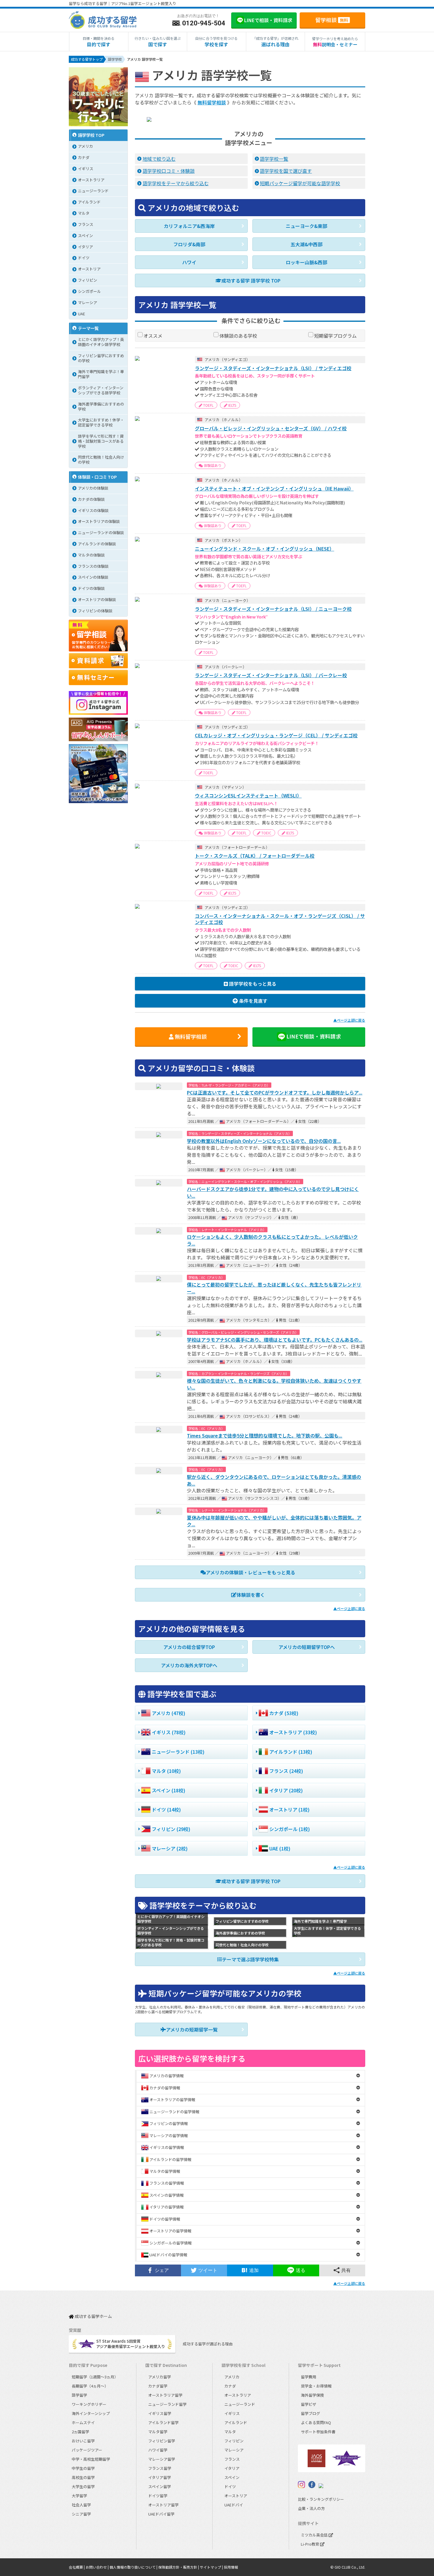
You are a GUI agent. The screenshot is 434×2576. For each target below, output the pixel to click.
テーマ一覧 (88, 328)
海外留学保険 (312, 2395)
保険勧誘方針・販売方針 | (179, 2567)
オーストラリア (238, 2395)
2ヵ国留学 (80, 2432)
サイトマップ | (212, 2567)
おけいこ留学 (83, 2441)
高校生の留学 (83, 2477)
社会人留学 (81, 2505)
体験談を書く (251, 1595)
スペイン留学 (160, 2486)
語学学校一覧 (274, 159)
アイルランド (236, 2422)
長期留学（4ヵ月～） (90, 2386)
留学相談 (332, 20)
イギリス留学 (160, 2413)
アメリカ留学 (160, 2377)
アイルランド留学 (163, 2422)
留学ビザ (309, 2404)
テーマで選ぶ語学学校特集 (250, 1959)
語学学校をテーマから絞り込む (176, 183)
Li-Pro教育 (310, 2544)
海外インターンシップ (91, 2413)
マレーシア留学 (162, 2459)
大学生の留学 (83, 2486)
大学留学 (79, 2496)
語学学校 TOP (91, 135)
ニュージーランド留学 (167, 2404)
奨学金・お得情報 (316, 2386)
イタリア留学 (160, 2477)
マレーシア (234, 2450)
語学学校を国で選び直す (286, 171)
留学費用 (309, 2377)
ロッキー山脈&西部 (306, 262)
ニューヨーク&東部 (306, 226)
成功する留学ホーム (93, 2317)
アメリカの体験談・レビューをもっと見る (251, 1572)
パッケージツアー (87, 2450)
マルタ (230, 2432)
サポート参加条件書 (318, 2432)
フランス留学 (160, 2468)
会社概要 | (77, 2567)
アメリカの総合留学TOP (189, 1647)
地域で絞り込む (159, 159)
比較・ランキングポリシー (321, 2499)
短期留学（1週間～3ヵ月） (95, 2377)
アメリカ (232, 2377)
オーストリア (236, 2496)
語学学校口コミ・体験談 (169, 171)
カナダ (230, 2386)
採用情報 (231, 2567)
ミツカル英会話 (315, 2535)
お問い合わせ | (98, 2567)
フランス (232, 2459)
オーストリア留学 (163, 2505)
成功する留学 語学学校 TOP (251, 280)
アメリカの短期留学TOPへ (307, 1647)
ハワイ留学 (158, 2450)
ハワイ (189, 262)
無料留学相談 (212, 102)
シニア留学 (81, 2514)
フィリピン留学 (162, 2441)
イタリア (232, 2468)
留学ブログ (310, 2413)
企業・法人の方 (311, 2508)
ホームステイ (83, 2422)
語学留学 (79, 2395)
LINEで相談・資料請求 (314, 1036)
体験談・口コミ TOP (97, 477)
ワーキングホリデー (89, 2404)
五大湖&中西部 (306, 244)
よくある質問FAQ (316, 2422)
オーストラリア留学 (165, 2395)
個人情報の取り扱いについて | (134, 2567)
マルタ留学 (158, 2432)
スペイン (232, 2477)
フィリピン (234, 2441)
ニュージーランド (240, 2404)
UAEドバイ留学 (161, 2514)
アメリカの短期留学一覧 (192, 2029)
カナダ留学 (158, 2386)
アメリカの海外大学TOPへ (189, 1665)
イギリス (232, 2413)
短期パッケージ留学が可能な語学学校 (300, 183)
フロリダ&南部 (189, 244)
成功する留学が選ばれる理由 (208, 2344)
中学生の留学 (83, 2468)
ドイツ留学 (158, 2496)
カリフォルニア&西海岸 (189, 226)
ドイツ (230, 2486)
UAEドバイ (234, 2505)
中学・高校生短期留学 (91, 2459)
